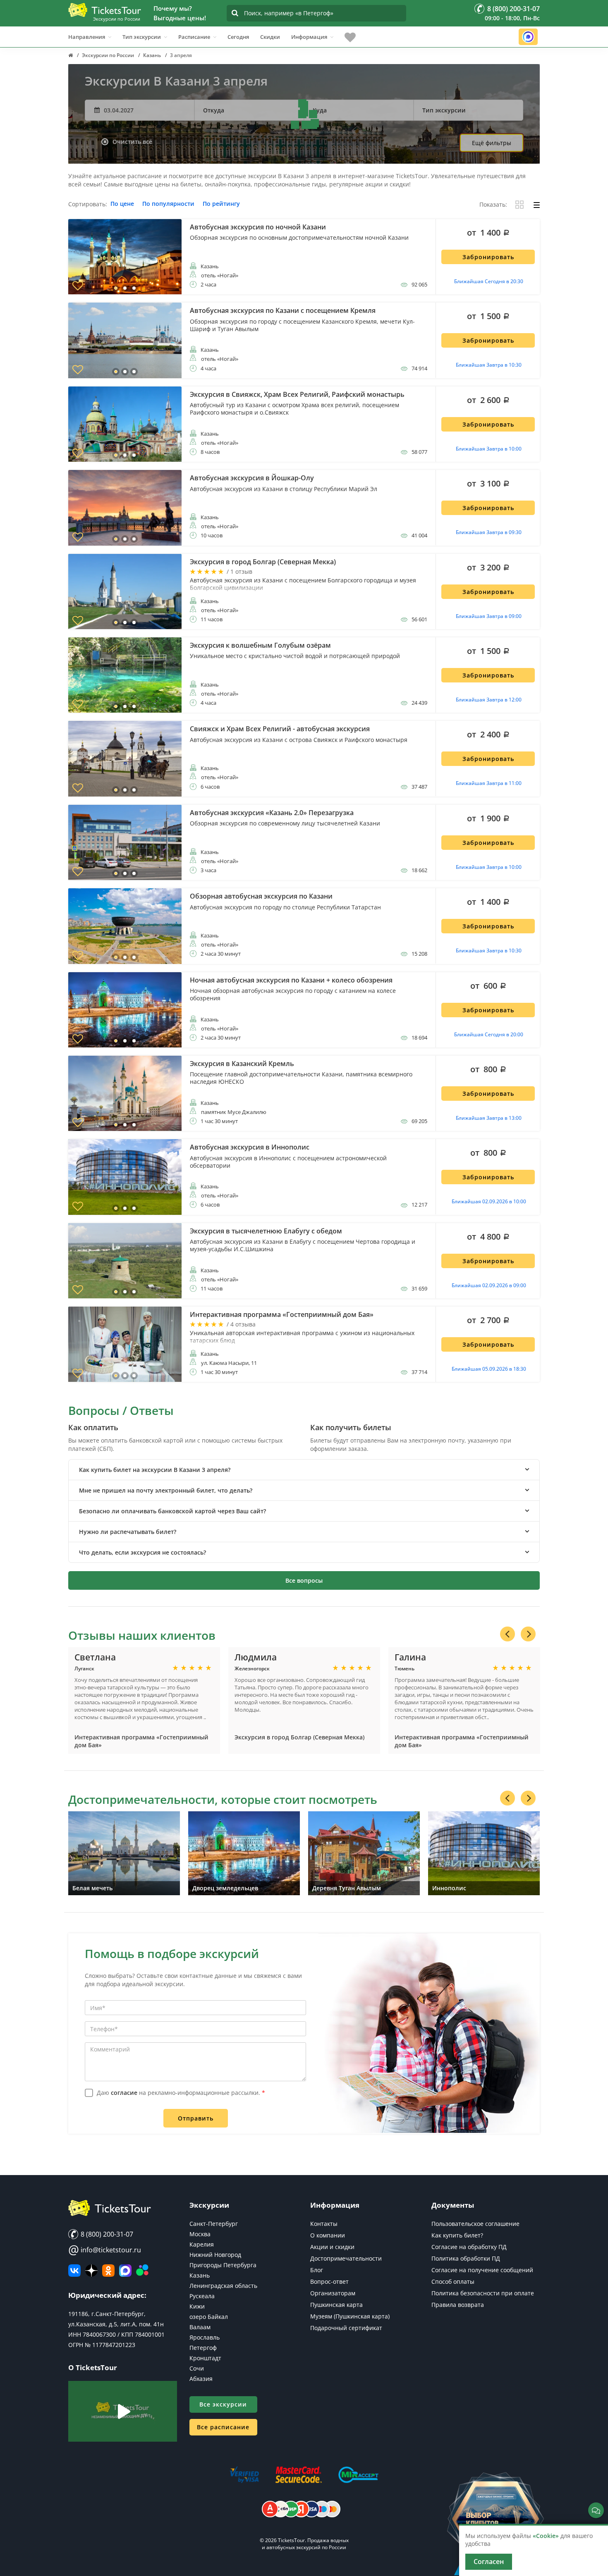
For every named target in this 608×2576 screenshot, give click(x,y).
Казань (200, 2275)
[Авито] (142, 2271)
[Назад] (507, 1634)
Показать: (493, 205)
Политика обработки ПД (466, 2258)
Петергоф (203, 2348)
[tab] (304, 1470)
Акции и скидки (332, 2247)
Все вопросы (304, 1580)
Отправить (196, 2118)
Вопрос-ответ (329, 2281)
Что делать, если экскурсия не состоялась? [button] (142, 1552)
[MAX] (125, 2271)
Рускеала (202, 2296)
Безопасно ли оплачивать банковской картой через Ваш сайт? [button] (172, 1511)
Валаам (200, 2327)
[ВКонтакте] (74, 2271)
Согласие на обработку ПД (469, 2247)
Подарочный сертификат (346, 2328)
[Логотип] (105, 10)
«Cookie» (546, 2536)
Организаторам (333, 2293)
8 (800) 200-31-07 (106, 2234)
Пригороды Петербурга (223, 2265)
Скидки (270, 37)
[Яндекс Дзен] (91, 2271)
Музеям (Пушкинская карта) (350, 2316)
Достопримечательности (346, 2258)
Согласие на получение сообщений (482, 2270)
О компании (328, 2235)
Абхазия (201, 2379)
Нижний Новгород (215, 2255)
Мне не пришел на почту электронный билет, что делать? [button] (166, 1490)
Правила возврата (458, 2305)
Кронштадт (205, 2358)
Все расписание (223, 2427)
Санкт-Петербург (214, 2224)
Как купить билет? (457, 2235)
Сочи (197, 2368)
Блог (317, 2270)
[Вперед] (528, 1634)
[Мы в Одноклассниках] (108, 2271)
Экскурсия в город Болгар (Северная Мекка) (299, 1737)
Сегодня (238, 37)
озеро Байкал (209, 2317)
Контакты (324, 2224)
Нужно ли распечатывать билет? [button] (128, 1532)
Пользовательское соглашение (475, 2224)
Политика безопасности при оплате (483, 2293)
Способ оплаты (453, 2281)
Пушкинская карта (336, 2305)
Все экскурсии (223, 2404)
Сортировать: (88, 204)
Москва (200, 2234)
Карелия (202, 2244)
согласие (124, 2093)
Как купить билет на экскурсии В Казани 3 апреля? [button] (155, 1470)
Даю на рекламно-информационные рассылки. (181, 2093)
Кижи (197, 2306)
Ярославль (205, 2337)
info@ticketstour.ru (105, 2250)
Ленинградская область (223, 2286)
